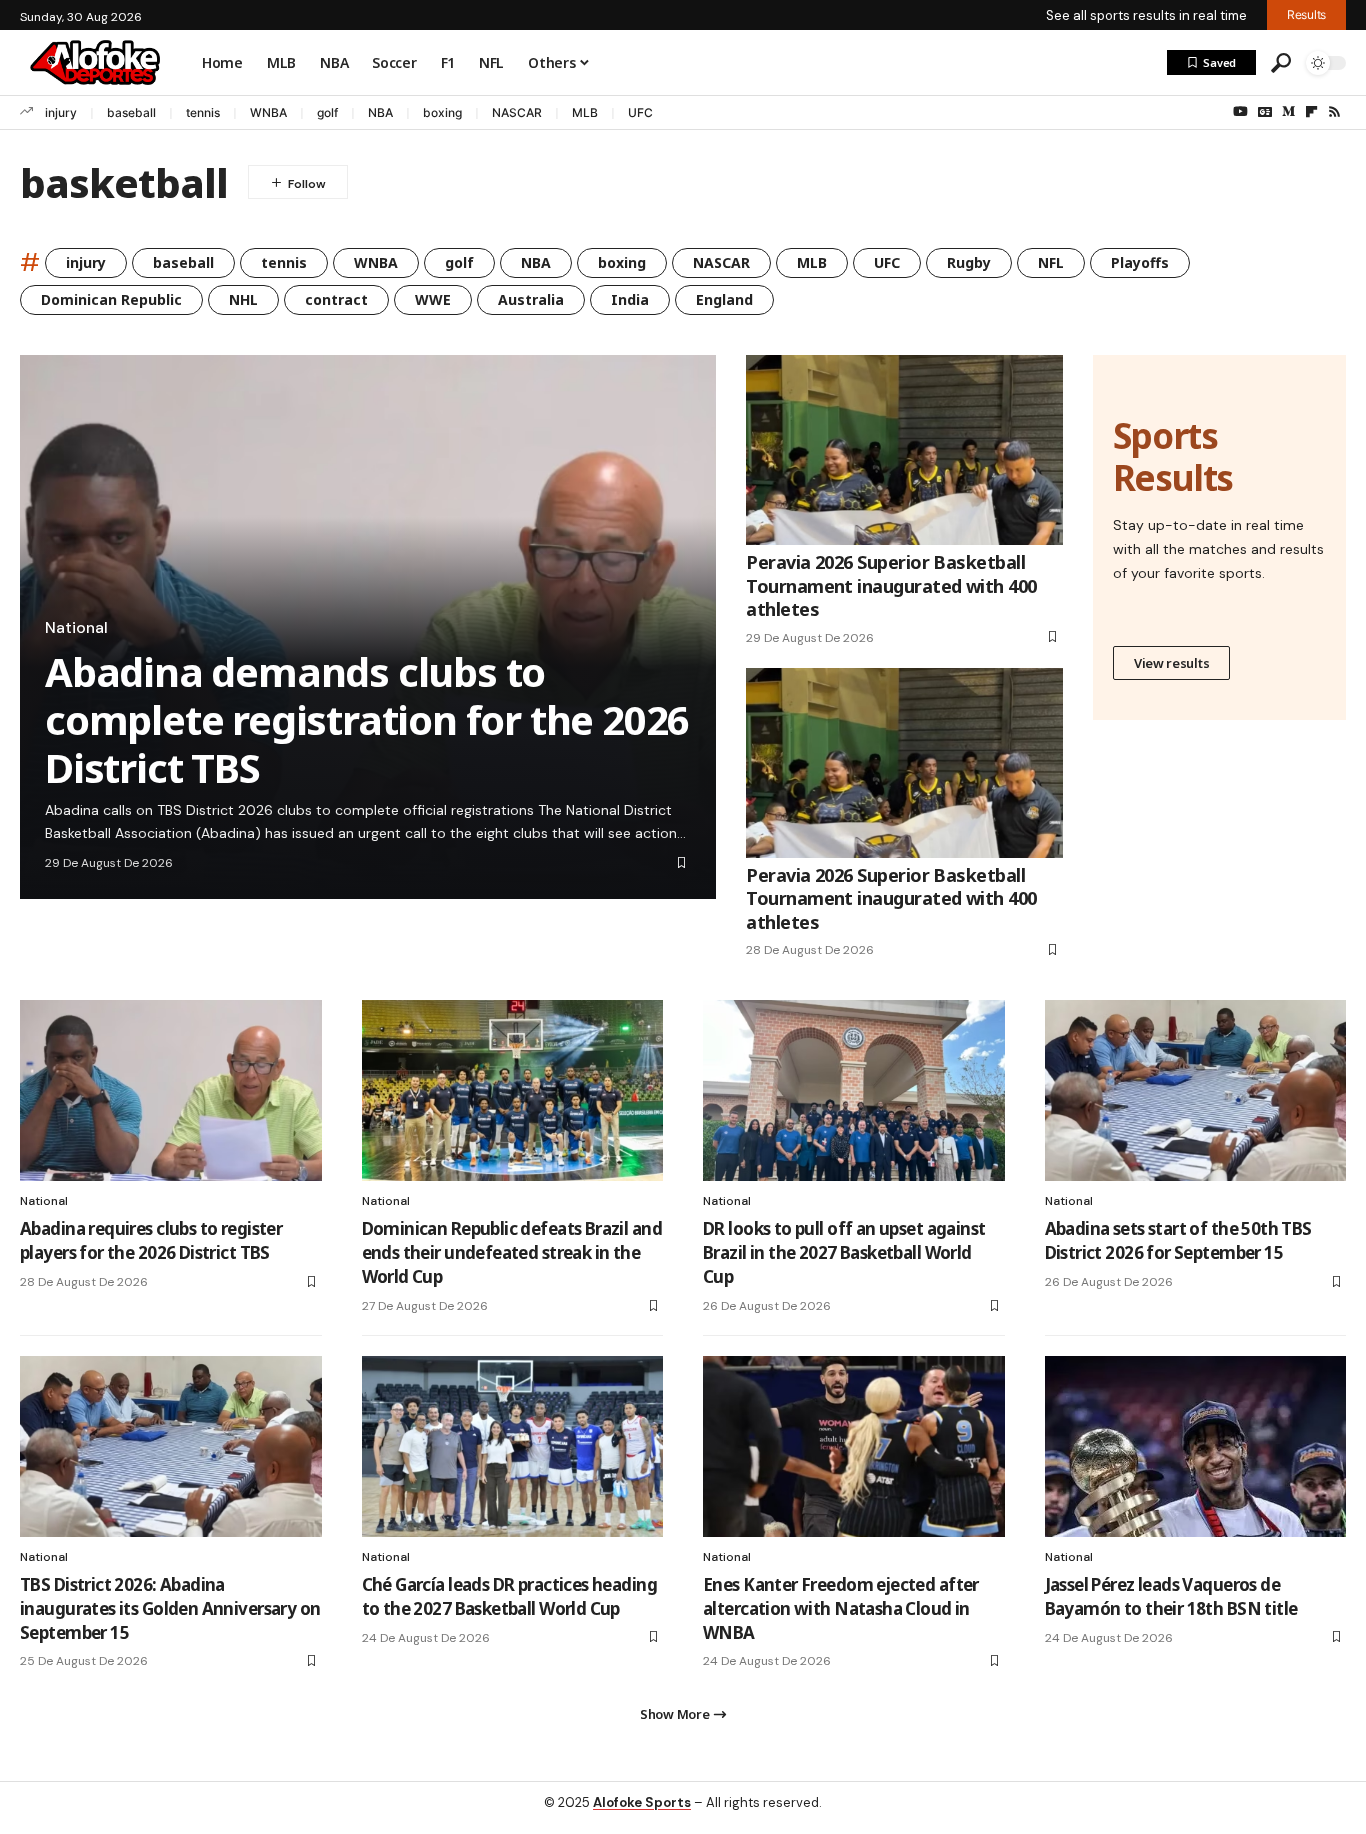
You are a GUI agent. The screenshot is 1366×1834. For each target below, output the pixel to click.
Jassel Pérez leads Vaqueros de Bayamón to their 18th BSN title (1171, 1596)
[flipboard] (1311, 112)
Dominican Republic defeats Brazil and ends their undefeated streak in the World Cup (512, 1252)
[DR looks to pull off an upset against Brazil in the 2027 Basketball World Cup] (854, 1090)
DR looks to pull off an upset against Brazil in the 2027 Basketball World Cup (844, 1252)
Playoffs (1140, 262)
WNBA (268, 112)
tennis (203, 112)
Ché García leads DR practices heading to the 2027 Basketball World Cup (509, 1596)
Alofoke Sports (642, 1802)
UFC (640, 112)
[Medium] (1288, 112)
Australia (531, 299)
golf (327, 112)
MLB (585, 112)
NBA (380, 112)
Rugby (969, 262)
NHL (243, 299)
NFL (1051, 262)
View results (1171, 663)
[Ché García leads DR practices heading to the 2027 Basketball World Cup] (513, 1446)
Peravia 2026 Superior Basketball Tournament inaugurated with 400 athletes (891, 585)
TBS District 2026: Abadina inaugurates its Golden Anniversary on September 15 (170, 1608)
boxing (442, 112)
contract (336, 299)
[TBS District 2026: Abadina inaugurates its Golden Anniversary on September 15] (171, 1446)
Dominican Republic (111, 299)
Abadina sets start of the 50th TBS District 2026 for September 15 (1178, 1240)
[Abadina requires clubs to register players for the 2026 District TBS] (171, 1090)
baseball (131, 112)
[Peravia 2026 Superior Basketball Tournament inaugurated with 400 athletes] (904, 450)
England (724, 299)
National (76, 628)
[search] (1281, 63)
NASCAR (517, 112)
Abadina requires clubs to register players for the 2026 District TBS (151, 1240)
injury (61, 112)
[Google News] (1265, 112)
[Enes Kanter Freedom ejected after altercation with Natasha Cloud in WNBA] (854, 1446)
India (630, 299)
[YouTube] (1240, 112)
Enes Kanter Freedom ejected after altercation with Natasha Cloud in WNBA (841, 1608)
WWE (433, 299)
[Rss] (1334, 112)
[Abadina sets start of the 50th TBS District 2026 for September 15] (1196, 1090)
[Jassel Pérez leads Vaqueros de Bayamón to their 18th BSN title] (1196, 1446)
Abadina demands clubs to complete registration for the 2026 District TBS (367, 719)
